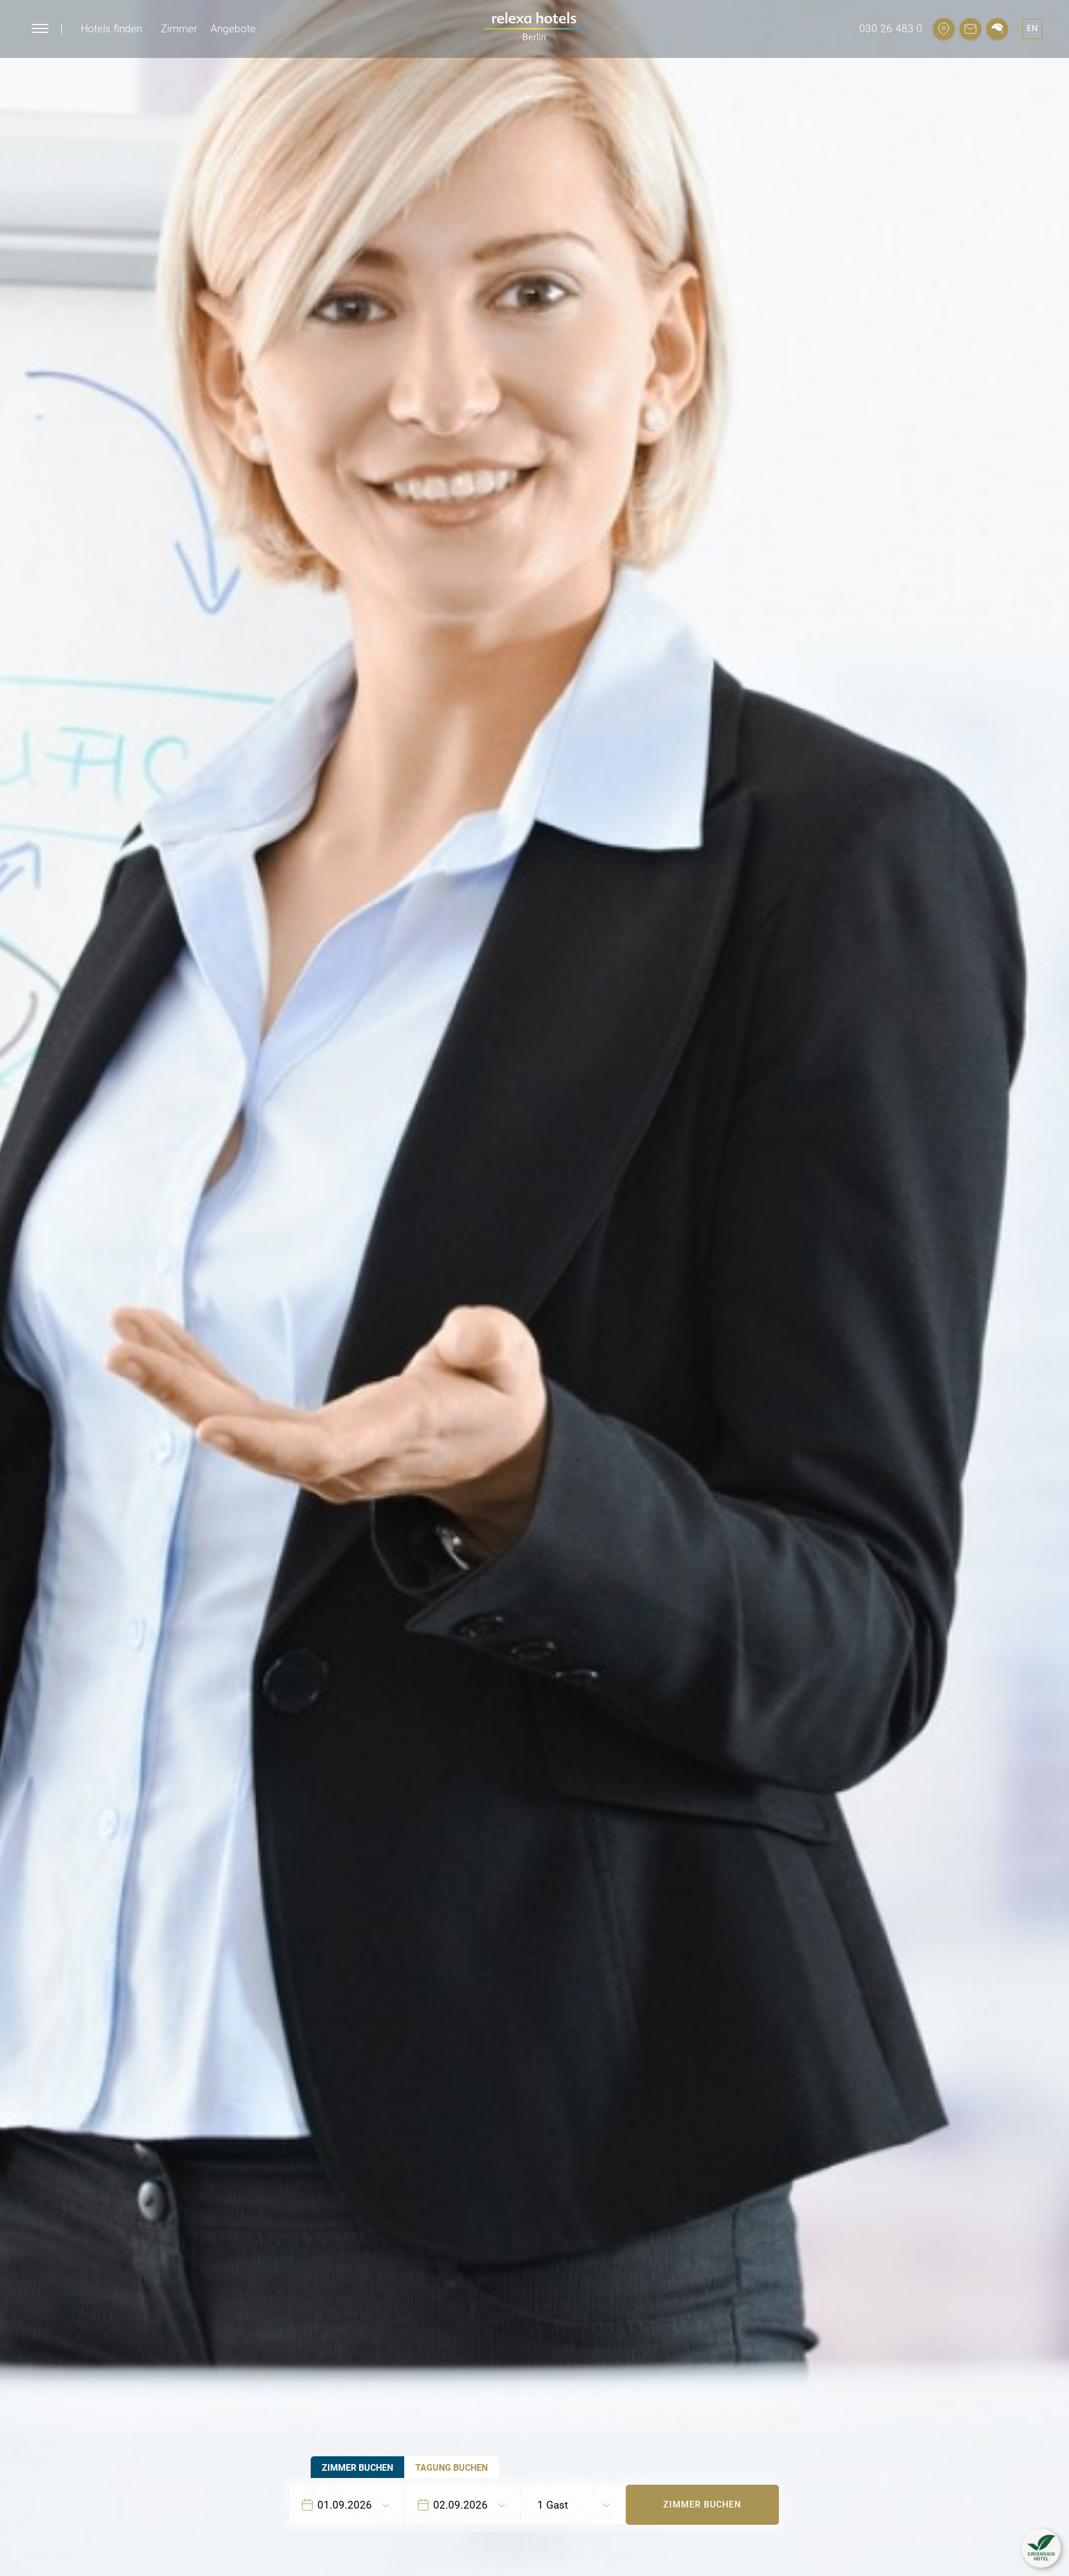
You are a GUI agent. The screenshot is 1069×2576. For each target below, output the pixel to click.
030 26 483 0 (891, 29)
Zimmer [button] (179, 29)
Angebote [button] (233, 29)
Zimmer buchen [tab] (357, 2468)
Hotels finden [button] (111, 29)
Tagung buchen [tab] (452, 2468)
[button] (1041, 2548)
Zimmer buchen (702, 2504)
